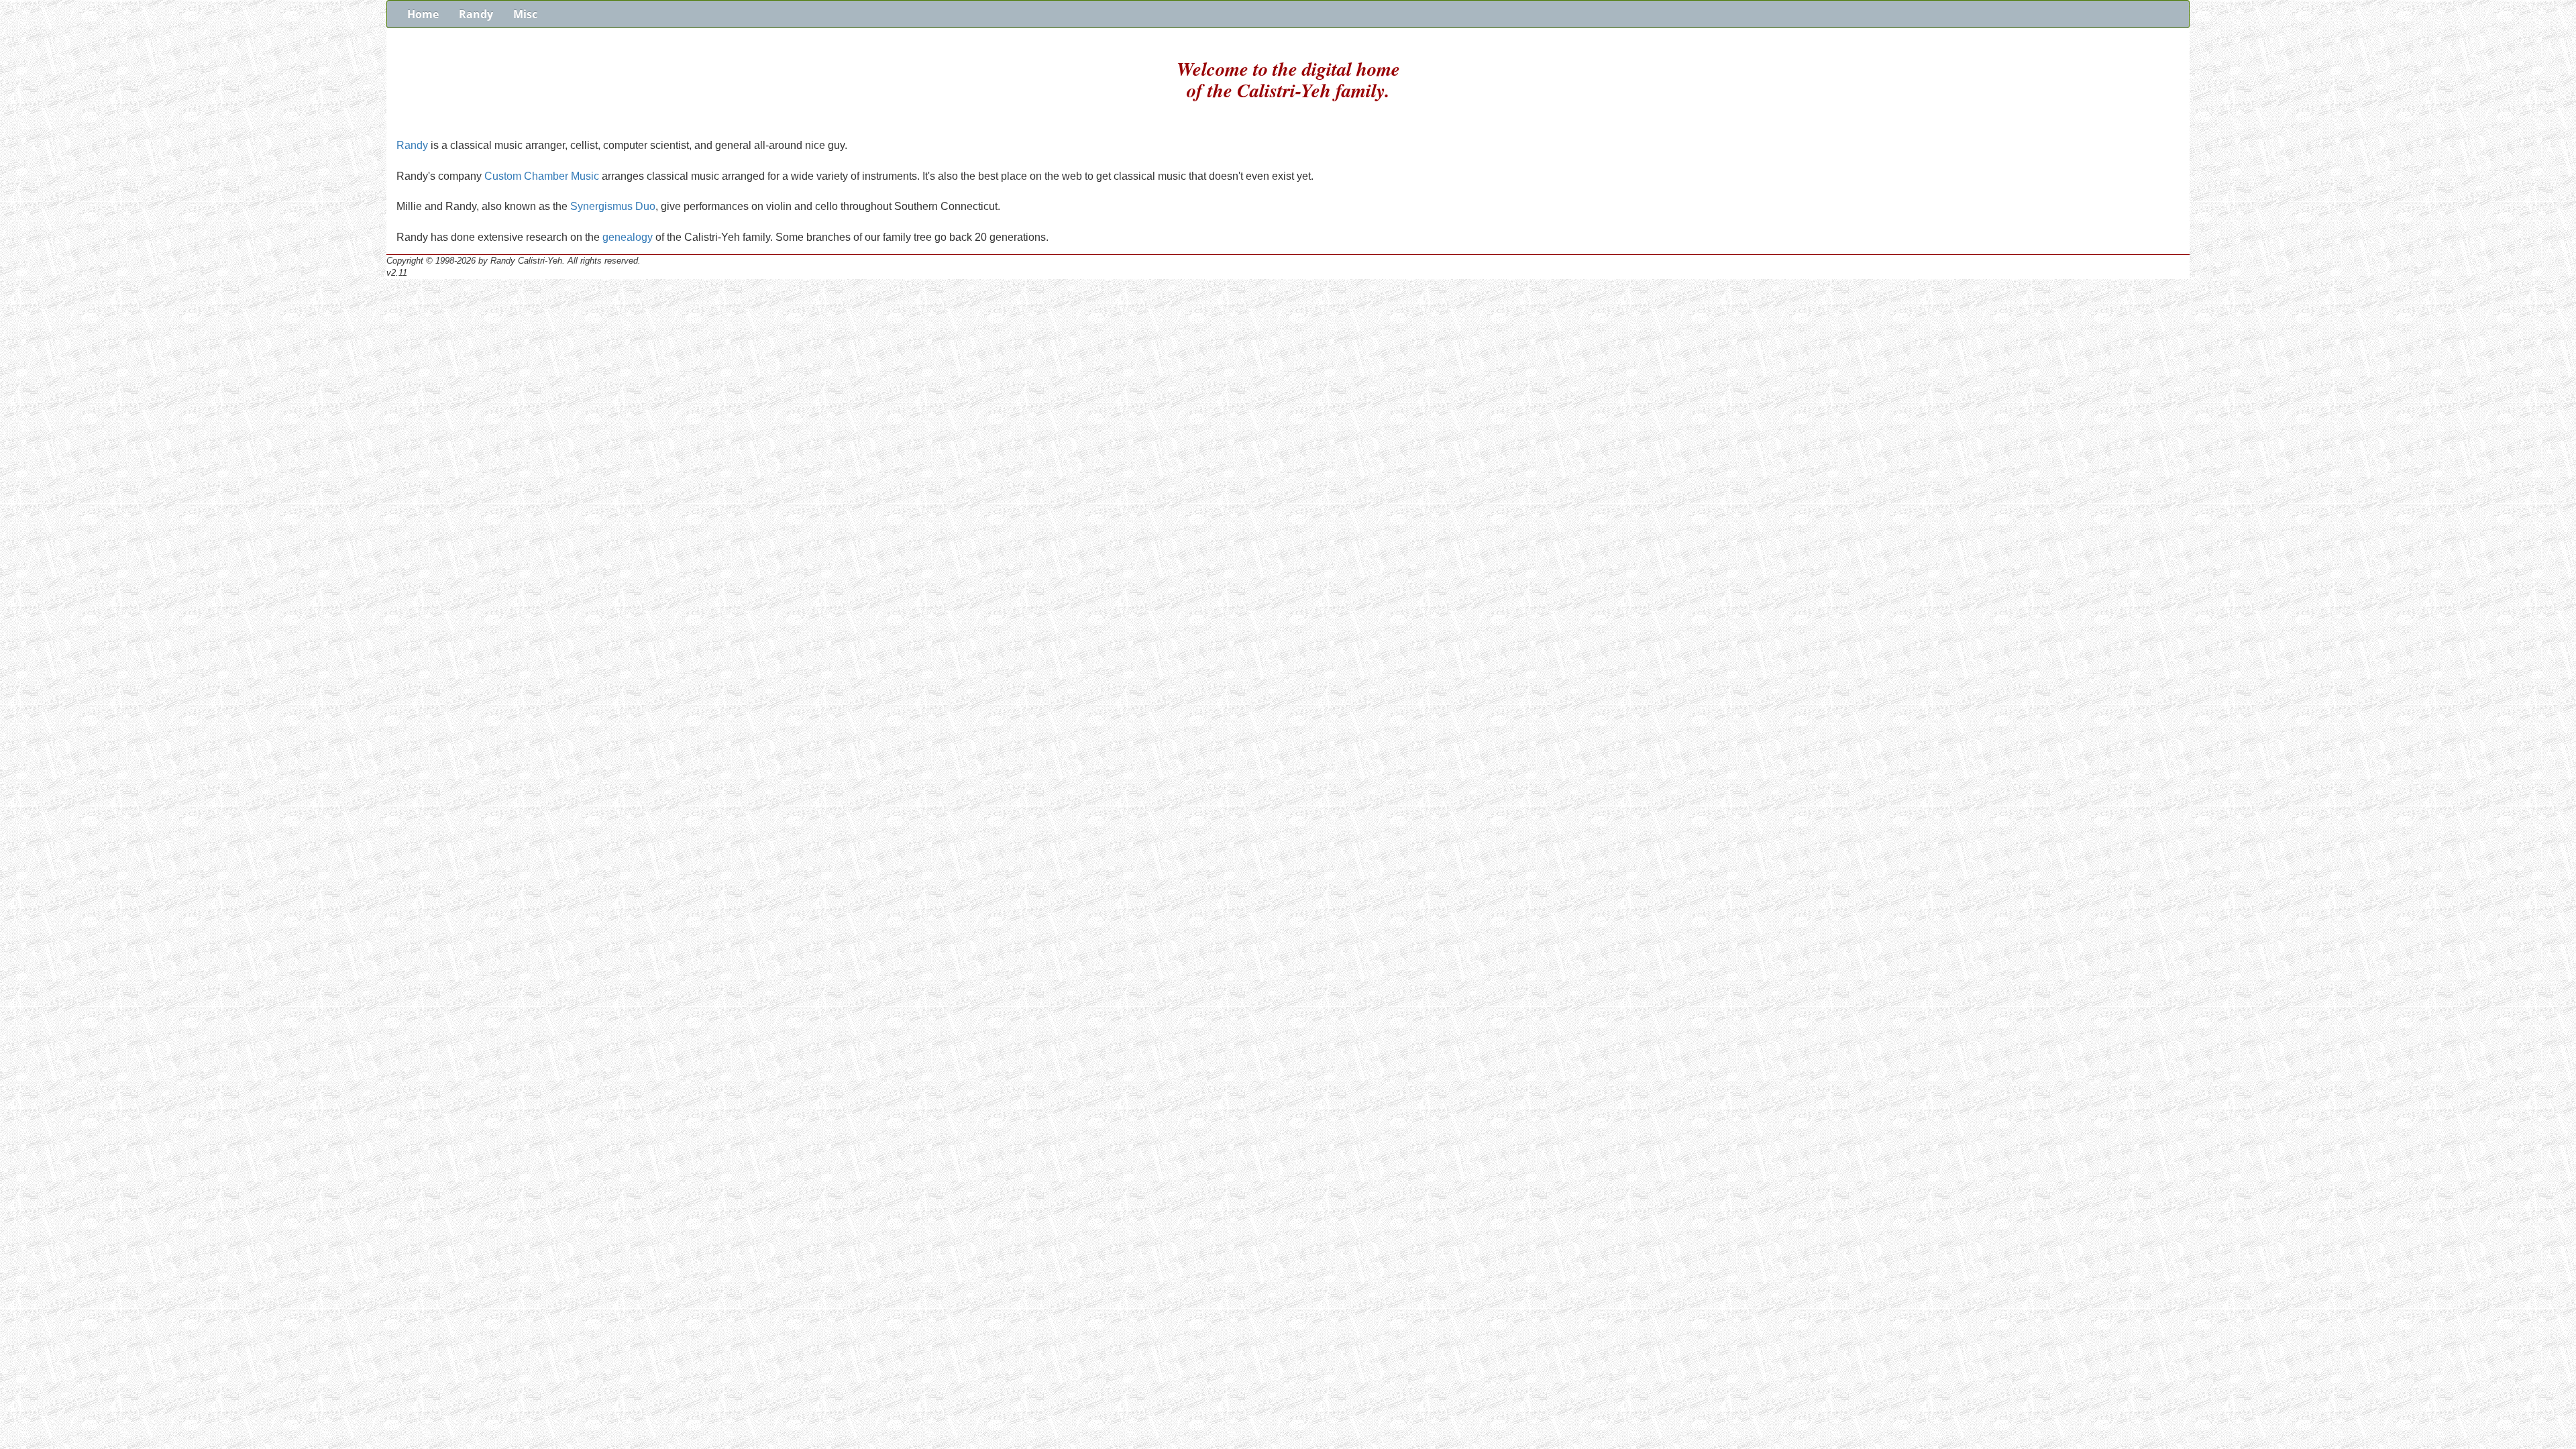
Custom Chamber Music (542, 176)
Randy (476, 14)
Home (423, 14)
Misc (525, 14)
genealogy (628, 237)
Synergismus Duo (613, 206)
